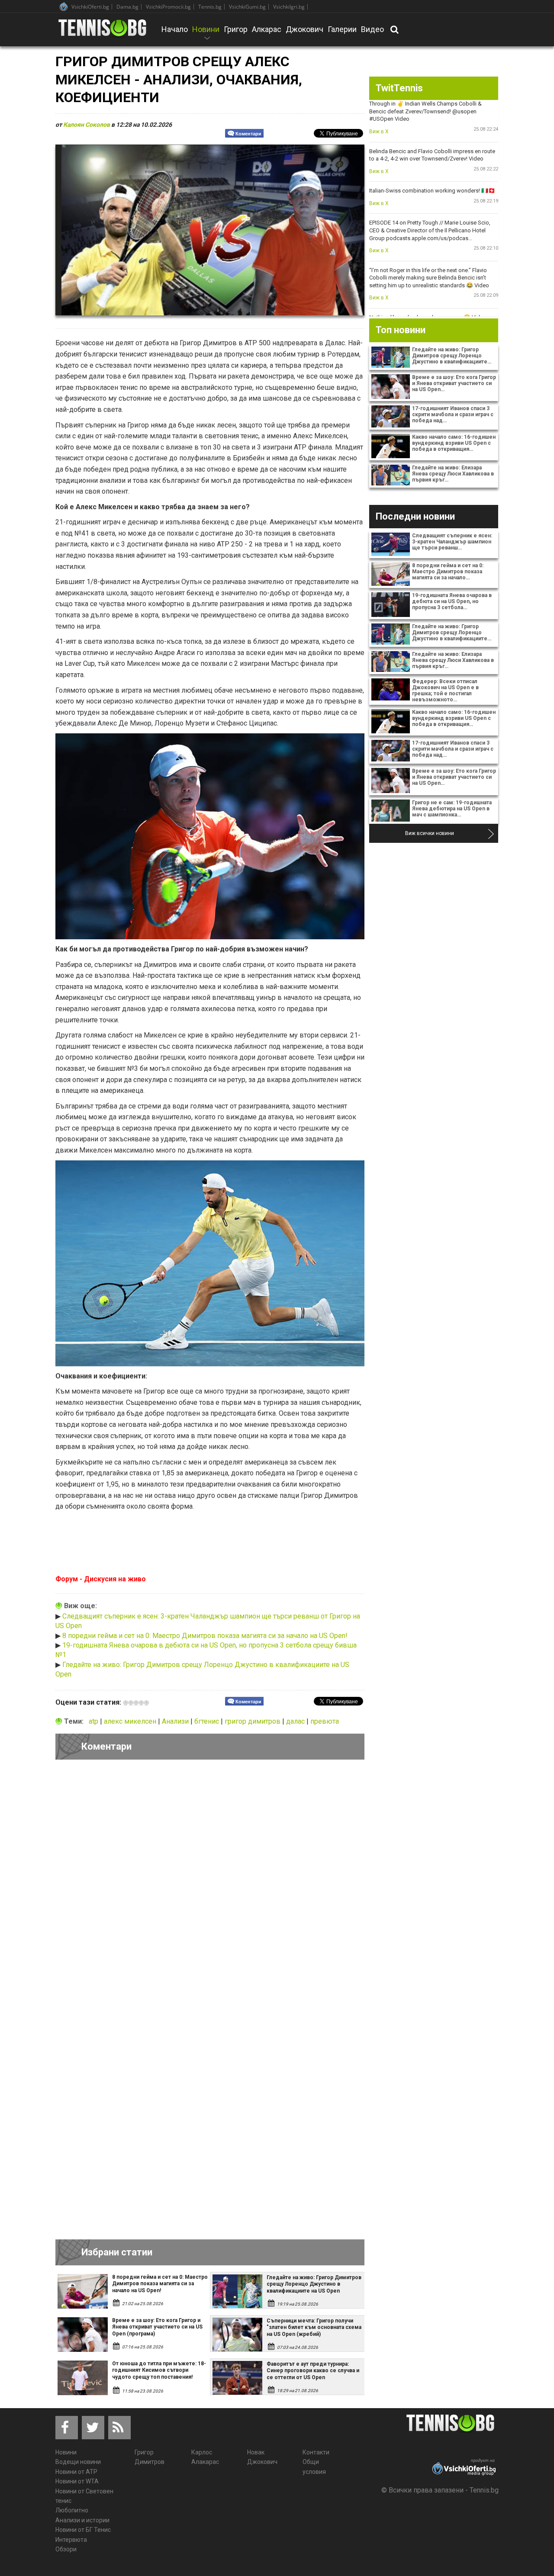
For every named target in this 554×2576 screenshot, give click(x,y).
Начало (175, 29)
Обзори (66, 2549)
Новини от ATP (76, 2472)
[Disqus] (210, 1885)
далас (296, 1721)
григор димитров (253, 1721)
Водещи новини (78, 2462)
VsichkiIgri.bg (289, 7)
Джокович (304, 29)
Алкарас (267, 29)
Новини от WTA (77, 2481)
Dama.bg (127, 7)
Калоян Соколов (87, 125)
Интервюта (71, 2540)
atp (94, 1721)
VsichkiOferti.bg (90, 7)
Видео (372, 29)
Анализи (176, 1721)
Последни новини (415, 516)
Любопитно (72, 2510)
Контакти (316, 2452)
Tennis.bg (210, 7)
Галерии (342, 29)
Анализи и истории (82, 2520)
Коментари (248, 134)
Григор (236, 29)
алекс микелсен (131, 1721)
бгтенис (208, 1721)
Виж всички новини (430, 833)
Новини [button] (206, 35)
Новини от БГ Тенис (83, 2530)
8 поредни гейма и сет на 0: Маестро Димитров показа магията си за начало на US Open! (205, 1636)
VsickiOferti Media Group (64, 6)
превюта (325, 1721)
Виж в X (379, 132)
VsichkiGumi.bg (247, 7)
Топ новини (401, 330)
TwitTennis (399, 88)
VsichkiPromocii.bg (168, 7)
